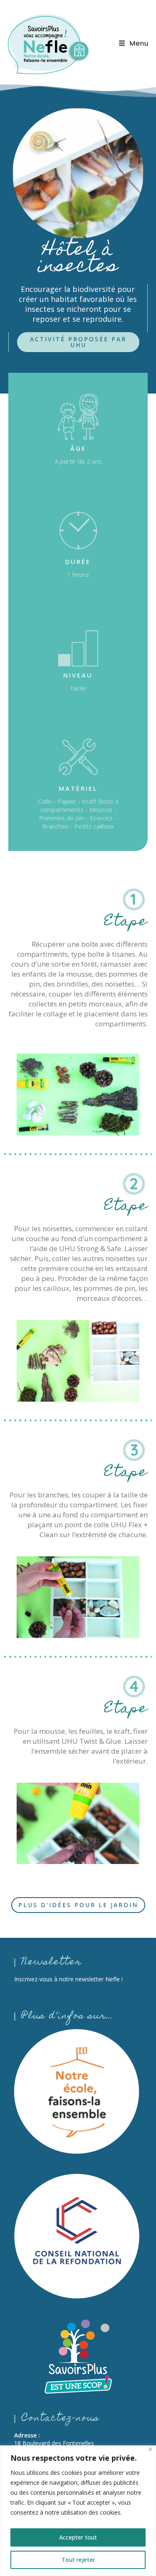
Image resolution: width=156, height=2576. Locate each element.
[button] (78, 342)
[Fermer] (150, 2449)
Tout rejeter (78, 2560)
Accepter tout (78, 2537)
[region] (78, 2511)
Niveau (78, 675)
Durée (78, 561)
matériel (78, 788)
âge (78, 448)
